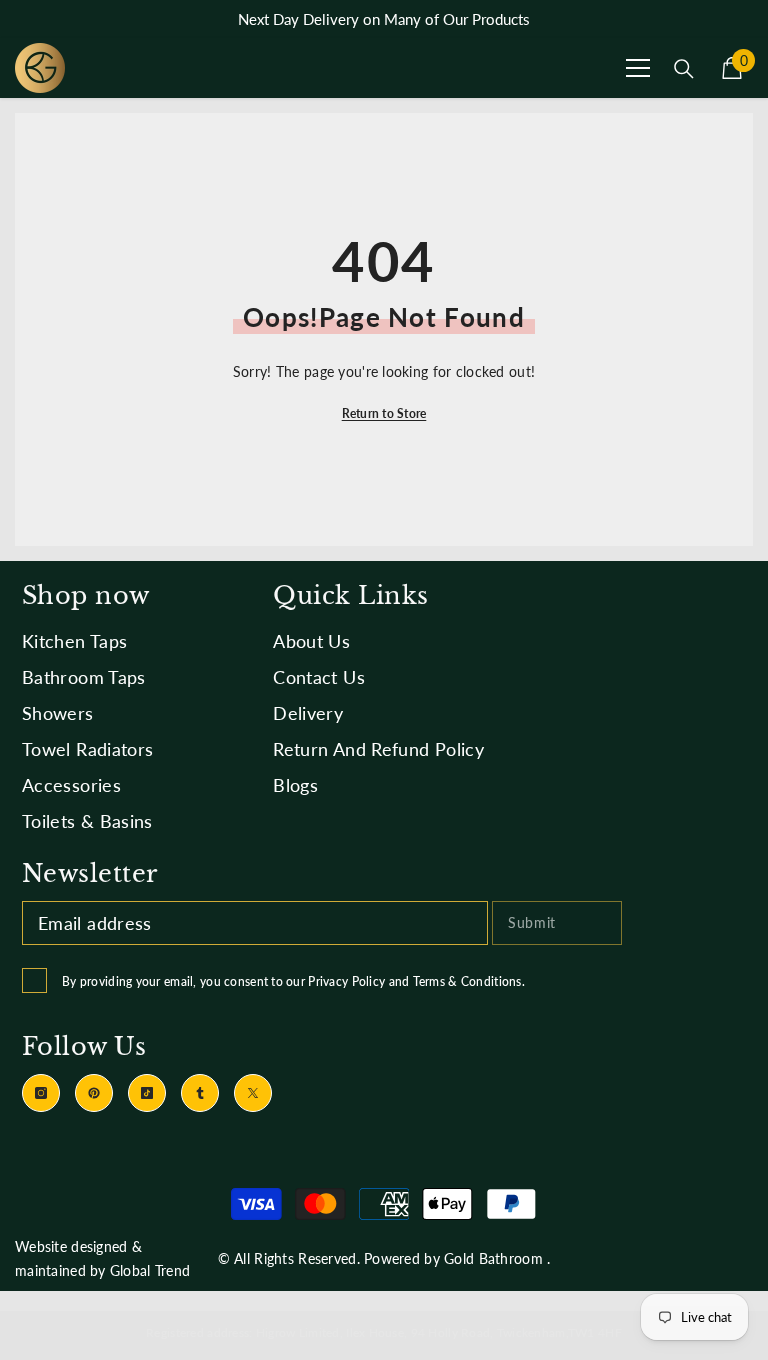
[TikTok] (147, 1093)
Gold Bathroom (493, 1258)
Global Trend (150, 1270)
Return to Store (384, 413)
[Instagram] (41, 1093)
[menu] (638, 68)
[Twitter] (253, 1093)
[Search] (684, 69)
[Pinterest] (94, 1093)
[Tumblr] (200, 1093)
